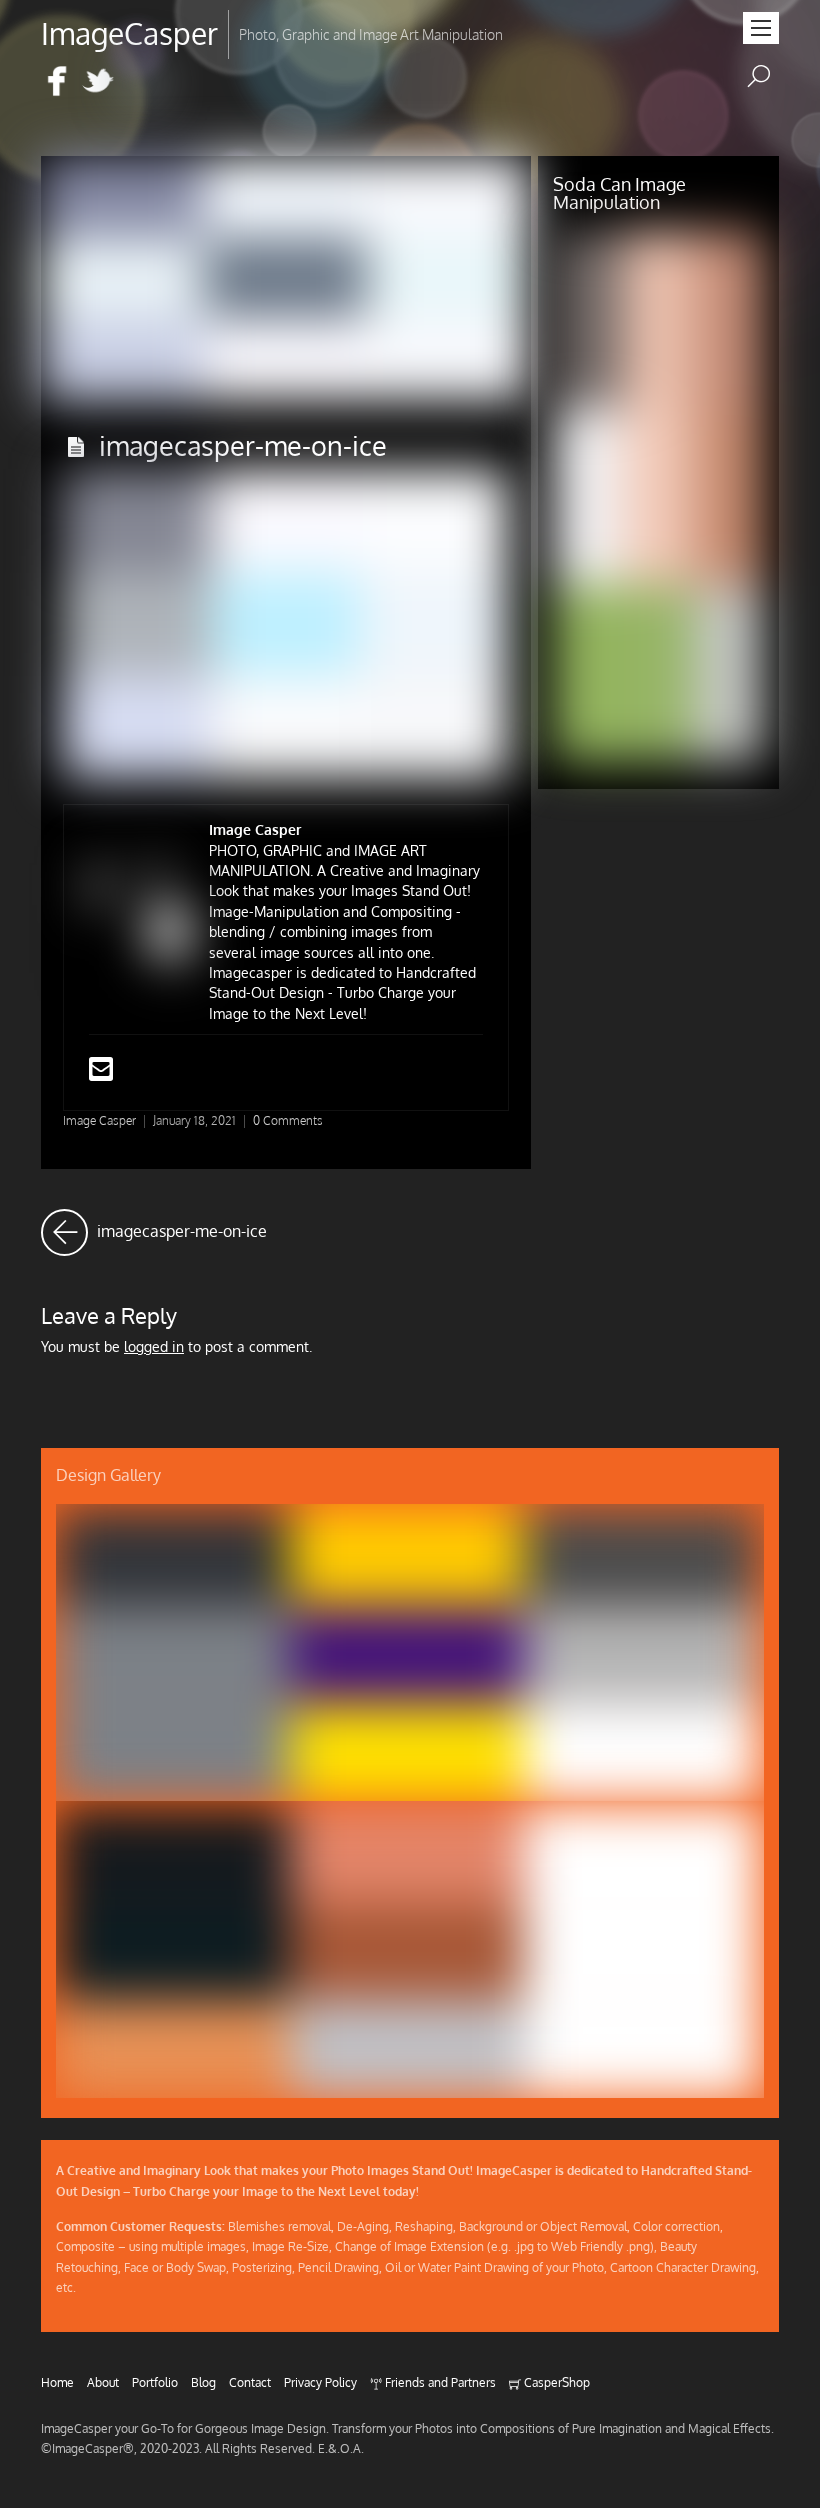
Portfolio (155, 2382)
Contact (250, 2382)
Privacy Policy (320, 2382)
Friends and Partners (439, 2382)
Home (57, 2382)
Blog (203, 2382)
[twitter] (98, 82)
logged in (154, 1346)
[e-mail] (139, 82)
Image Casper (99, 1120)
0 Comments (288, 1120)
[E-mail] (101, 1073)
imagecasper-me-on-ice (243, 445)
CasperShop (555, 2382)
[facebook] (57, 82)
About (103, 2382)
